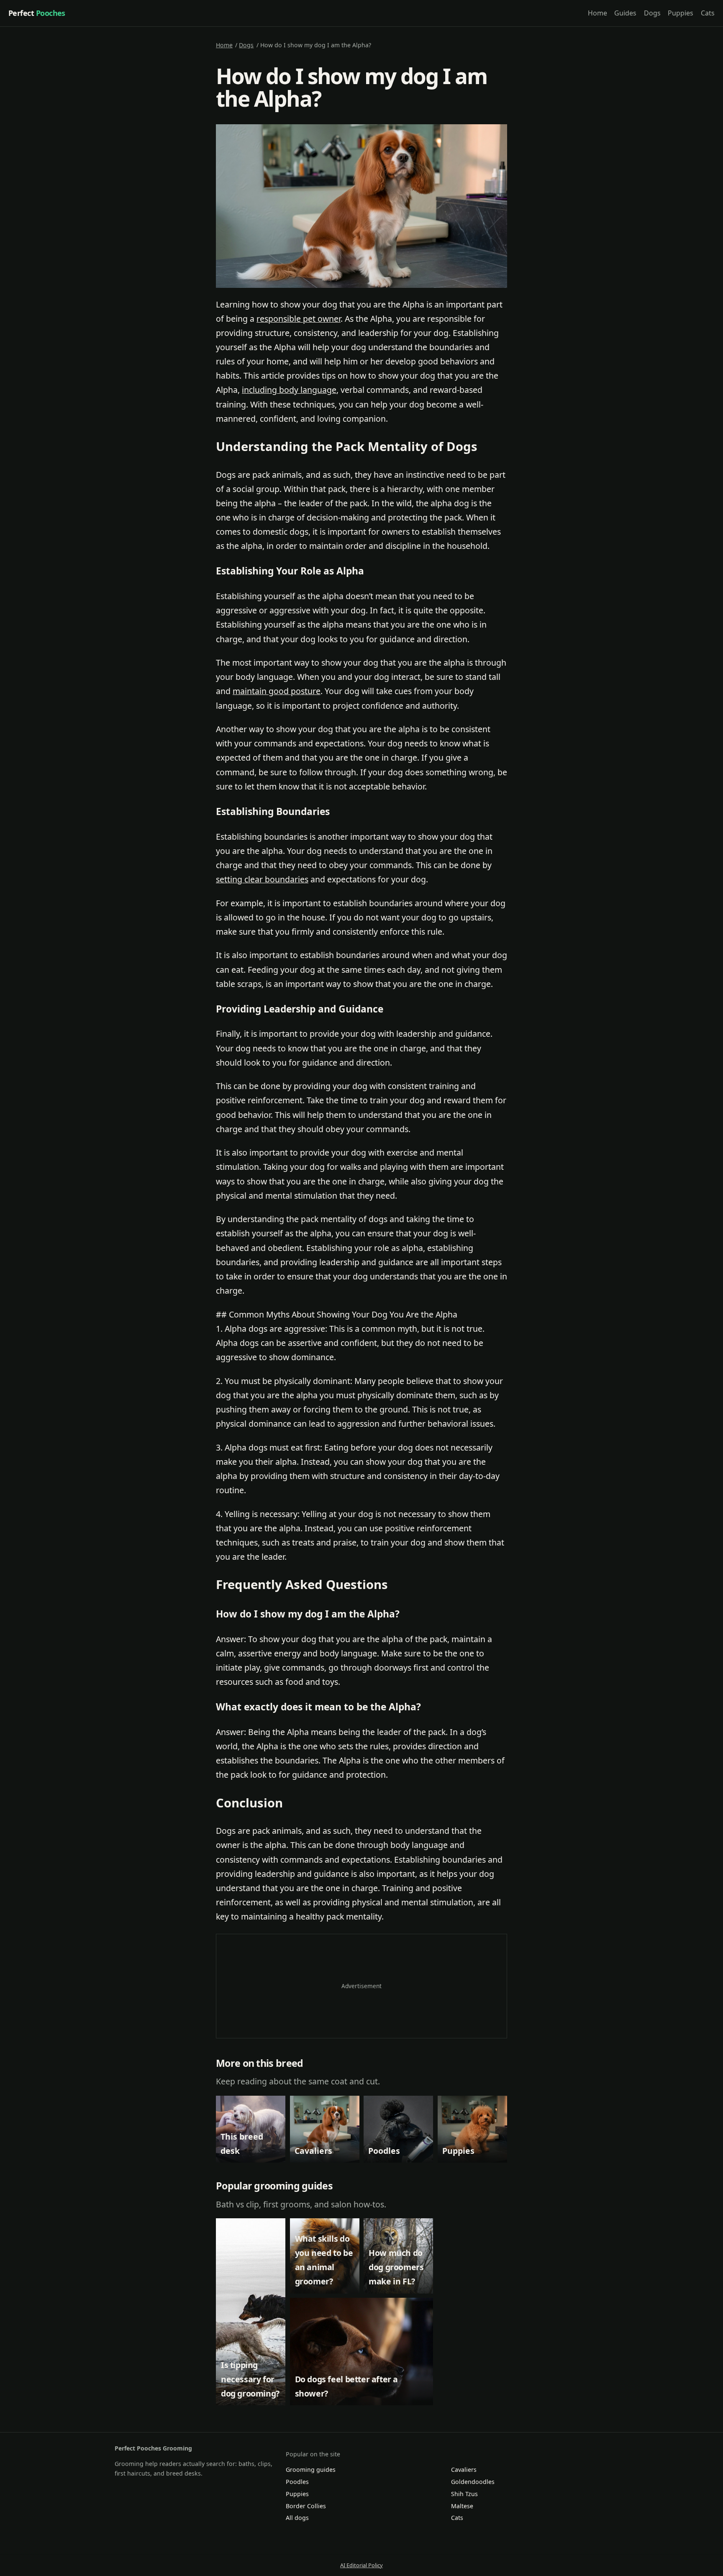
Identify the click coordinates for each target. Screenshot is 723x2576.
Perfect (37, 13)
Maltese (462, 2506)
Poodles (297, 2482)
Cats (708, 13)
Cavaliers (464, 2470)
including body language (289, 390)
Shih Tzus (464, 2494)
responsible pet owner (299, 319)
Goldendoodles (473, 2482)
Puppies (681, 13)
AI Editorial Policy (361, 2565)
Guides (625, 13)
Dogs (652, 13)
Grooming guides (311, 2470)
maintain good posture (277, 691)
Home (597, 13)
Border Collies (306, 2506)
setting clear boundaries (262, 879)
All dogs (297, 2518)
